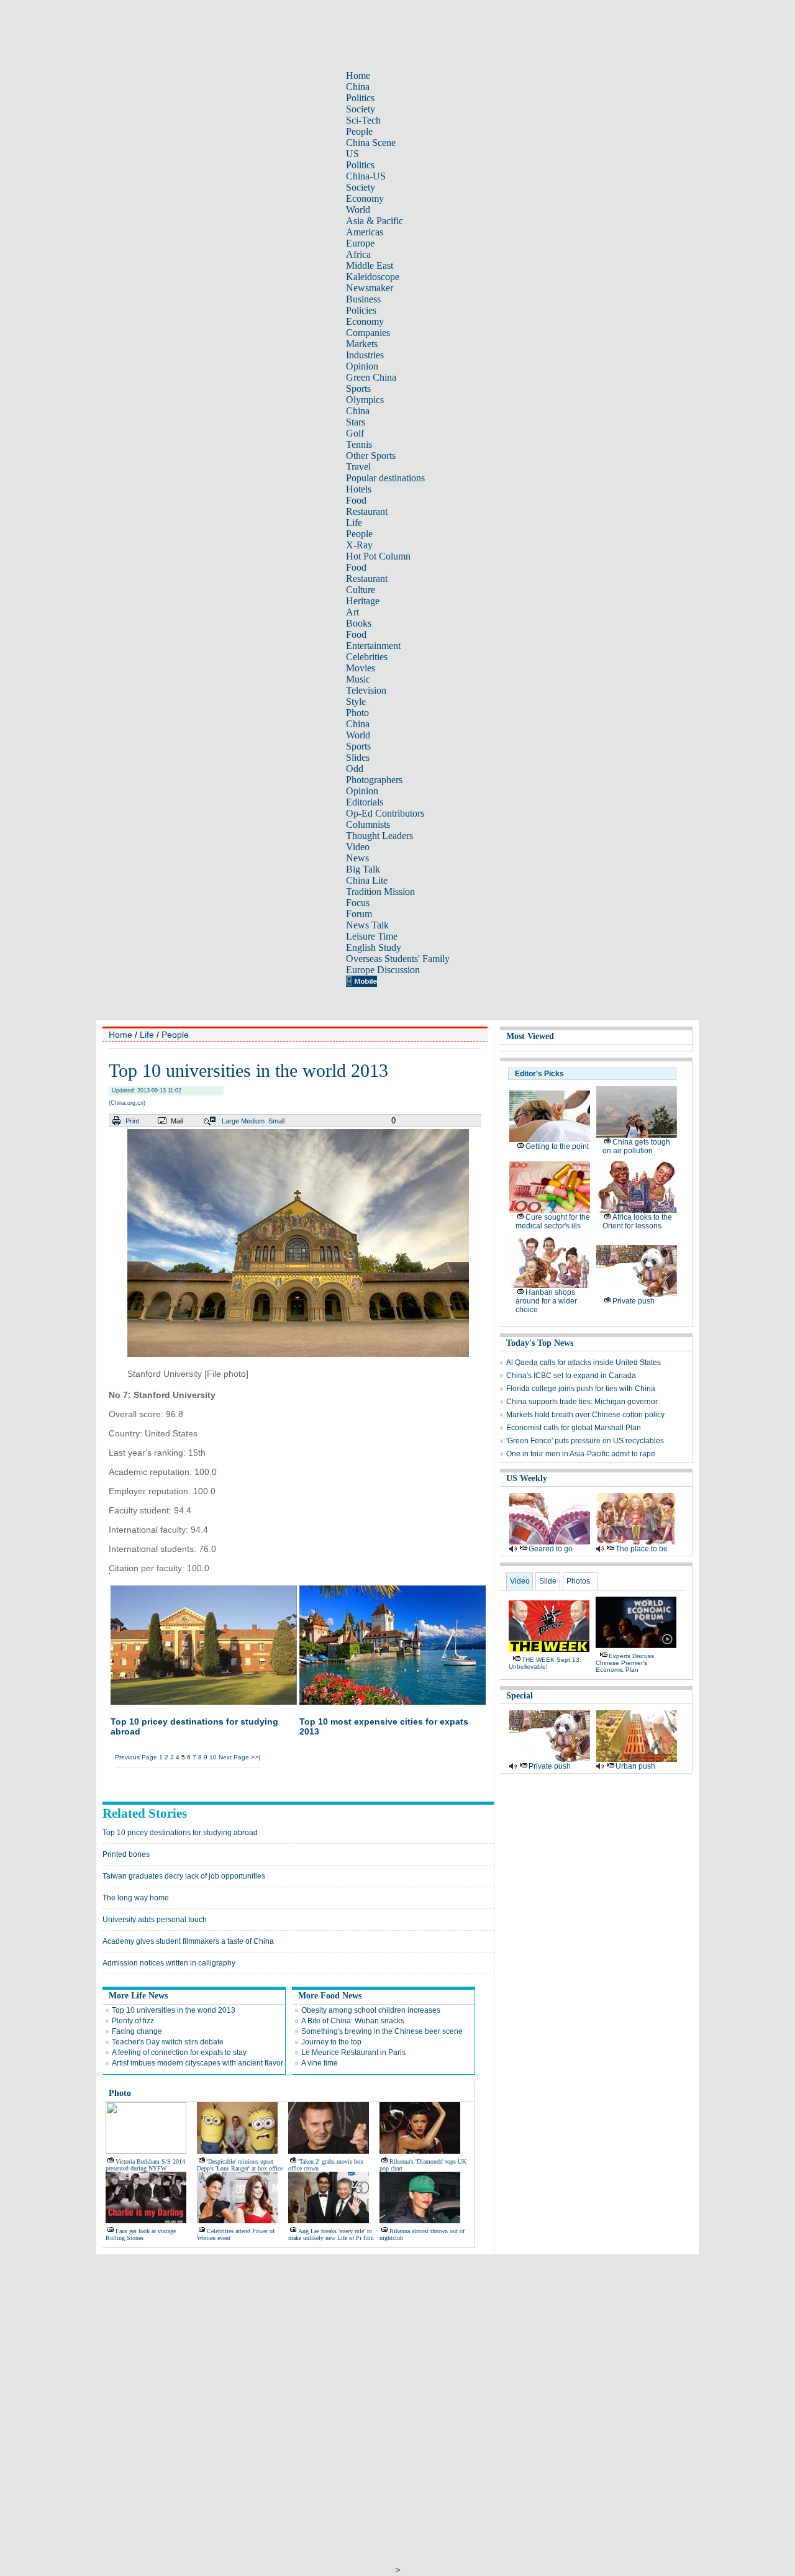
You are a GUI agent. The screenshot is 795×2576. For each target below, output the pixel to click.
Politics (360, 98)
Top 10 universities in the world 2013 (174, 2010)
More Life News (138, 1996)
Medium (253, 1121)
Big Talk (363, 869)
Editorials (365, 802)
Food (356, 500)
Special (520, 1696)
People (359, 131)
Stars (356, 422)
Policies (361, 310)
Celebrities (367, 657)
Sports (358, 388)
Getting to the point (557, 1146)
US (352, 154)
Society (361, 109)
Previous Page (136, 1757)
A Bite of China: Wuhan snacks (353, 2021)
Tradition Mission (380, 891)
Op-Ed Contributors (385, 813)
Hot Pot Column (378, 556)
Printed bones (126, 1854)
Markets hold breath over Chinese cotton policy (585, 1415)
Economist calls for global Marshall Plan (574, 1428)
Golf (355, 433)
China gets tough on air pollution (636, 1146)
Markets (362, 344)
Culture (361, 590)
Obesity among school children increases (371, 2010)
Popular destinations (385, 478)
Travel (358, 467)
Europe (360, 243)
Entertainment (373, 646)
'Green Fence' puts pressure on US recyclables (585, 1441)
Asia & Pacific (375, 221)
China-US (366, 176)
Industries (365, 355)
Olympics (365, 400)
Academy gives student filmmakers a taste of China (188, 1941)
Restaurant (367, 511)
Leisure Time (372, 936)
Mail (177, 1121)
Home (358, 75)
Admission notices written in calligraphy (169, 1963)
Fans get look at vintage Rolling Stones (141, 2234)
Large (230, 1121)
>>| (256, 1757)
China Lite (367, 880)
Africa (358, 254)
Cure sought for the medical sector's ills (553, 1222)
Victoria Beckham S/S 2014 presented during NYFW (145, 2165)
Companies (368, 333)
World (358, 210)
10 (213, 1757)
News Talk (367, 925)
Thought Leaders (379, 836)
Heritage (363, 601)
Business (363, 299)
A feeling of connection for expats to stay (179, 2052)
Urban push (635, 1766)
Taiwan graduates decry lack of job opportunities (184, 1876)
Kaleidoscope (373, 277)
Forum (359, 914)
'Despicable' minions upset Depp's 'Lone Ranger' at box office (240, 2165)
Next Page (234, 1757)
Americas (365, 232)
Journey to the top (331, 2042)
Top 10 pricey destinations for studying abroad (180, 1833)
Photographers (374, 780)
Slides (358, 757)
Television (366, 690)
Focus (358, 903)
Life (354, 523)
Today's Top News (540, 1343)
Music (358, 679)
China (358, 87)
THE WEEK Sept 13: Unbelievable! (545, 1663)
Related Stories (145, 1813)
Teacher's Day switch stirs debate (168, 2042)
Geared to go (551, 1549)
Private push (634, 1301)
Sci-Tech (363, 120)
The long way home (136, 1898)
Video (358, 847)
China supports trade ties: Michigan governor (582, 1402)
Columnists (368, 824)
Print (132, 1121)
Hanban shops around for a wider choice (546, 1301)
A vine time (320, 2063)
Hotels (359, 489)
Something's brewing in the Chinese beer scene (382, 2031)
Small (276, 1121)
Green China (371, 377)
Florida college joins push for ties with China (581, 1389)
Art (352, 612)
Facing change (137, 2031)
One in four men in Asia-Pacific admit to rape (581, 1454)
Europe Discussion (383, 970)
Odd (355, 769)
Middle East (370, 265)
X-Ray (359, 545)
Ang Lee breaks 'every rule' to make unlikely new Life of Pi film (331, 2234)
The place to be (642, 1549)
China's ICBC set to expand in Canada (571, 1376)
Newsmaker (370, 288)
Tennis (359, 444)
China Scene (371, 143)
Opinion (362, 366)
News (357, 858)
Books (359, 623)
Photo (357, 713)
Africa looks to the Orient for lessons (637, 1222)
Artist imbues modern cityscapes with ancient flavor (198, 2063)
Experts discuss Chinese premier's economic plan (625, 1663)
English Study (374, 947)
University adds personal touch (155, 1920)
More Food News (330, 1996)
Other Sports (371, 456)
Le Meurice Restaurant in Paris (353, 2052)
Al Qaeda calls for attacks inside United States (584, 1363)
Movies (361, 668)
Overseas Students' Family (398, 959)
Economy (365, 198)
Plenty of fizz (133, 2021)
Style (356, 701)
